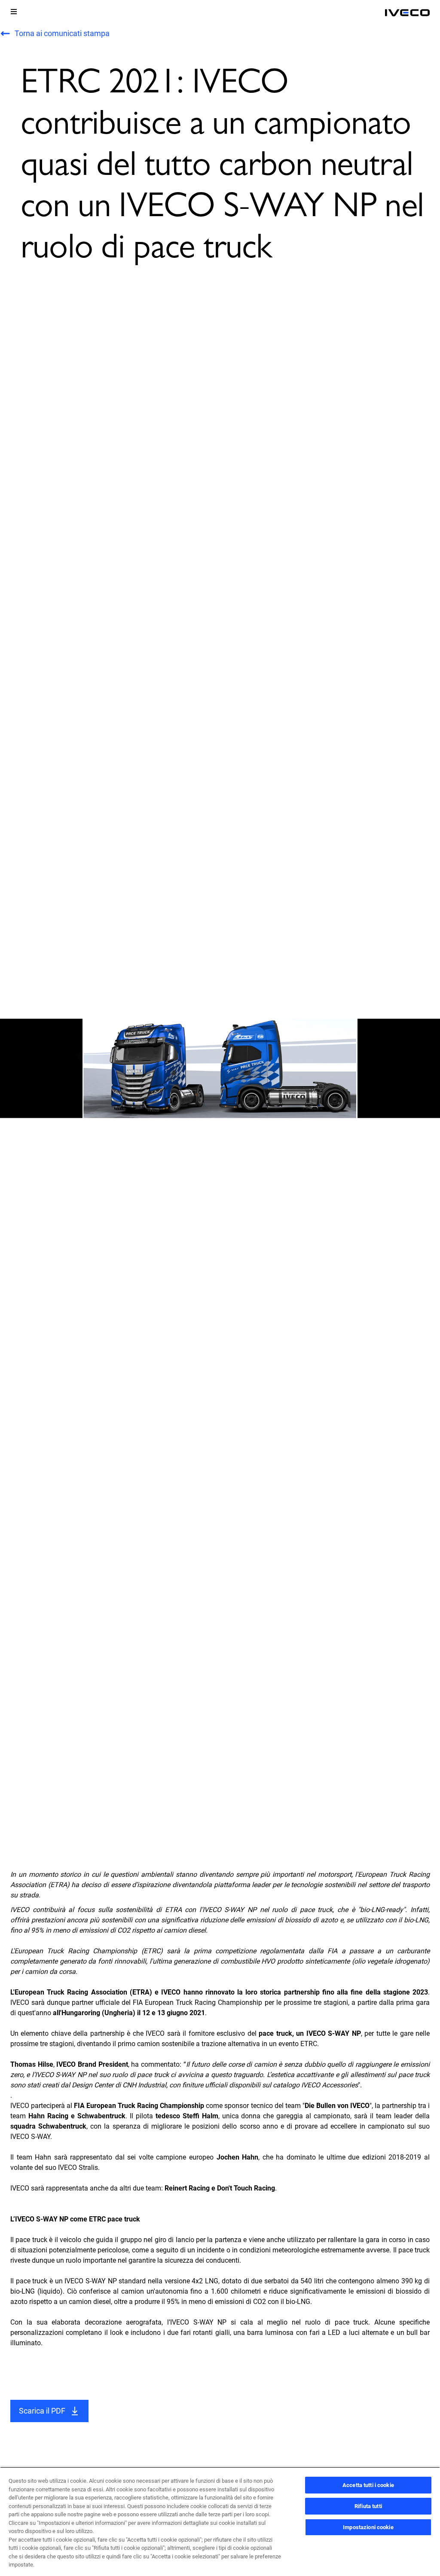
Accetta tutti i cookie (368, 2485)
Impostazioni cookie (368, 2527)
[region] (220, 2521)
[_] (407, 13)
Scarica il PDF (42, 2411)
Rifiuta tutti (368, 2506)
